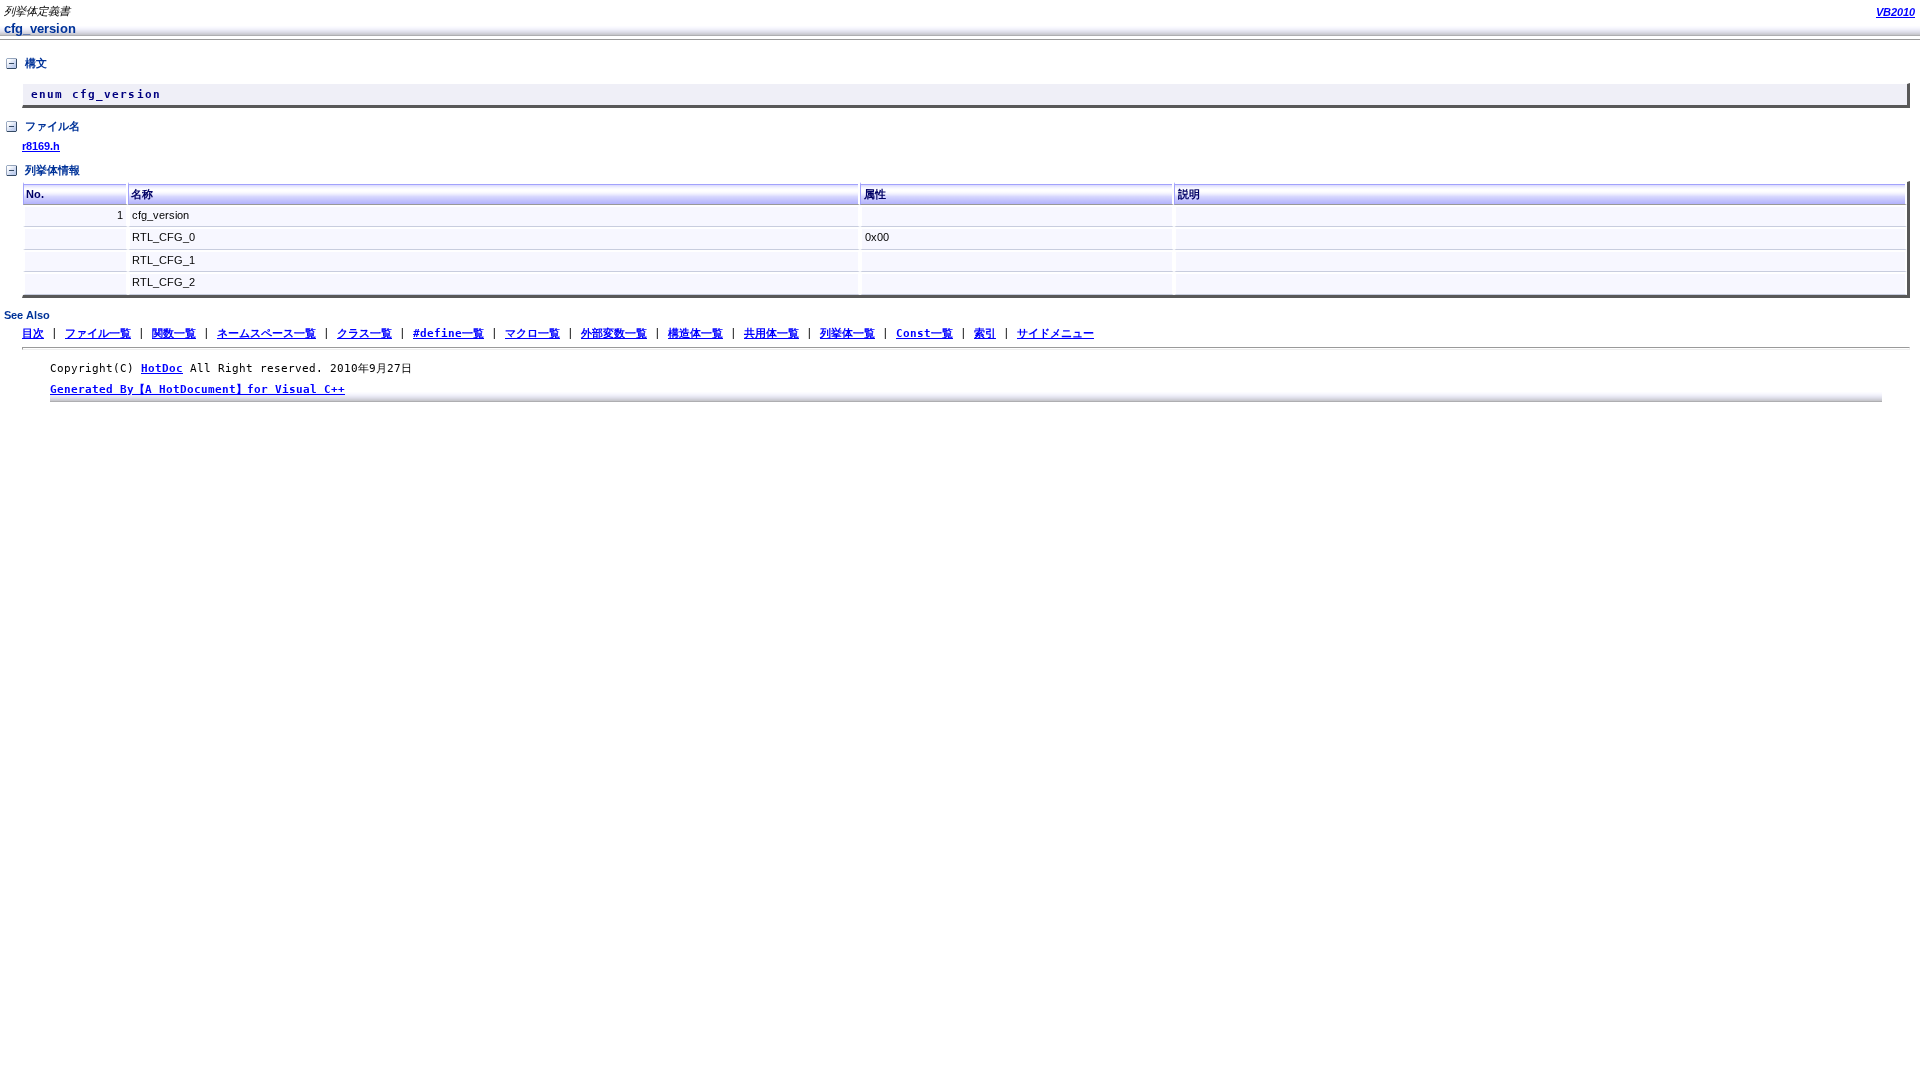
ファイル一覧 (98, 333)
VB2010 (1895, 12)
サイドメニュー (1055, 333)
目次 (33, 333)
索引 (985, 333)
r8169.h (41, 146)
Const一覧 (924, 333)
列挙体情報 (52, 170)
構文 (36, 63)
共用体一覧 (771, 333)
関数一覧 (174, 333)
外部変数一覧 (614, 333)
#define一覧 (448, 333)
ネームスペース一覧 (266, 333)
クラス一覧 (364, 333)
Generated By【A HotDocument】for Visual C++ (197, 389)
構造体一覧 (695, 333)
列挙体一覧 (847, 333)
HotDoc (162, 368)
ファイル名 (52, 126)
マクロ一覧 (532, 333)
